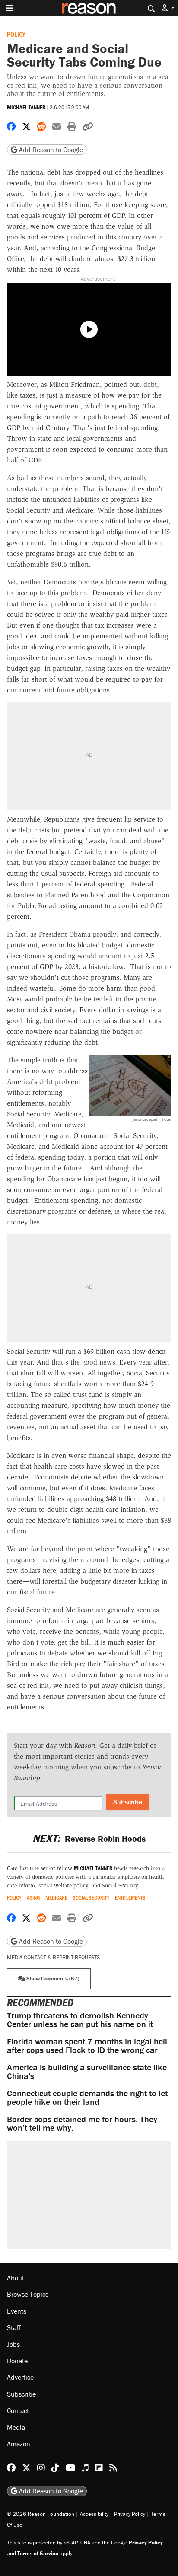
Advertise (20, 2377)
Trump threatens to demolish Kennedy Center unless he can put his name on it (80, 2020)
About (16, 2278)
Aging (33, 1898)
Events (17, 2311)
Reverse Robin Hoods (89, 1838)
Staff (14, 2327)
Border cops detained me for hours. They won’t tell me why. (82, 2123)
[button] (168, 8)
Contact (18, 2410)
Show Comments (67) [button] (52, 1978)
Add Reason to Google (50, 150)
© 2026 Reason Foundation (41, 2514)
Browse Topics (28, 2294)
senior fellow (56, 1868)
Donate (17, 2361)
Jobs (13, 2344)
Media (16, 2427)
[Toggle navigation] (10, 8)
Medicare (56, 1898)
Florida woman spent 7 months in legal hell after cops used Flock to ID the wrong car (87, 2045)
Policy (16, 34)
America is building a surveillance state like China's (87, 2071)
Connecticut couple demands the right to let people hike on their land (87, 2097)
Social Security (91, 1898)
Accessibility (94, 2514)
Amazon (19, 2444)
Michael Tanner (26, 107)
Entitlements (130, 1898)
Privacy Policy (130, 2514)
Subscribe (128, 1802)
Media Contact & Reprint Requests (53, 1957)
